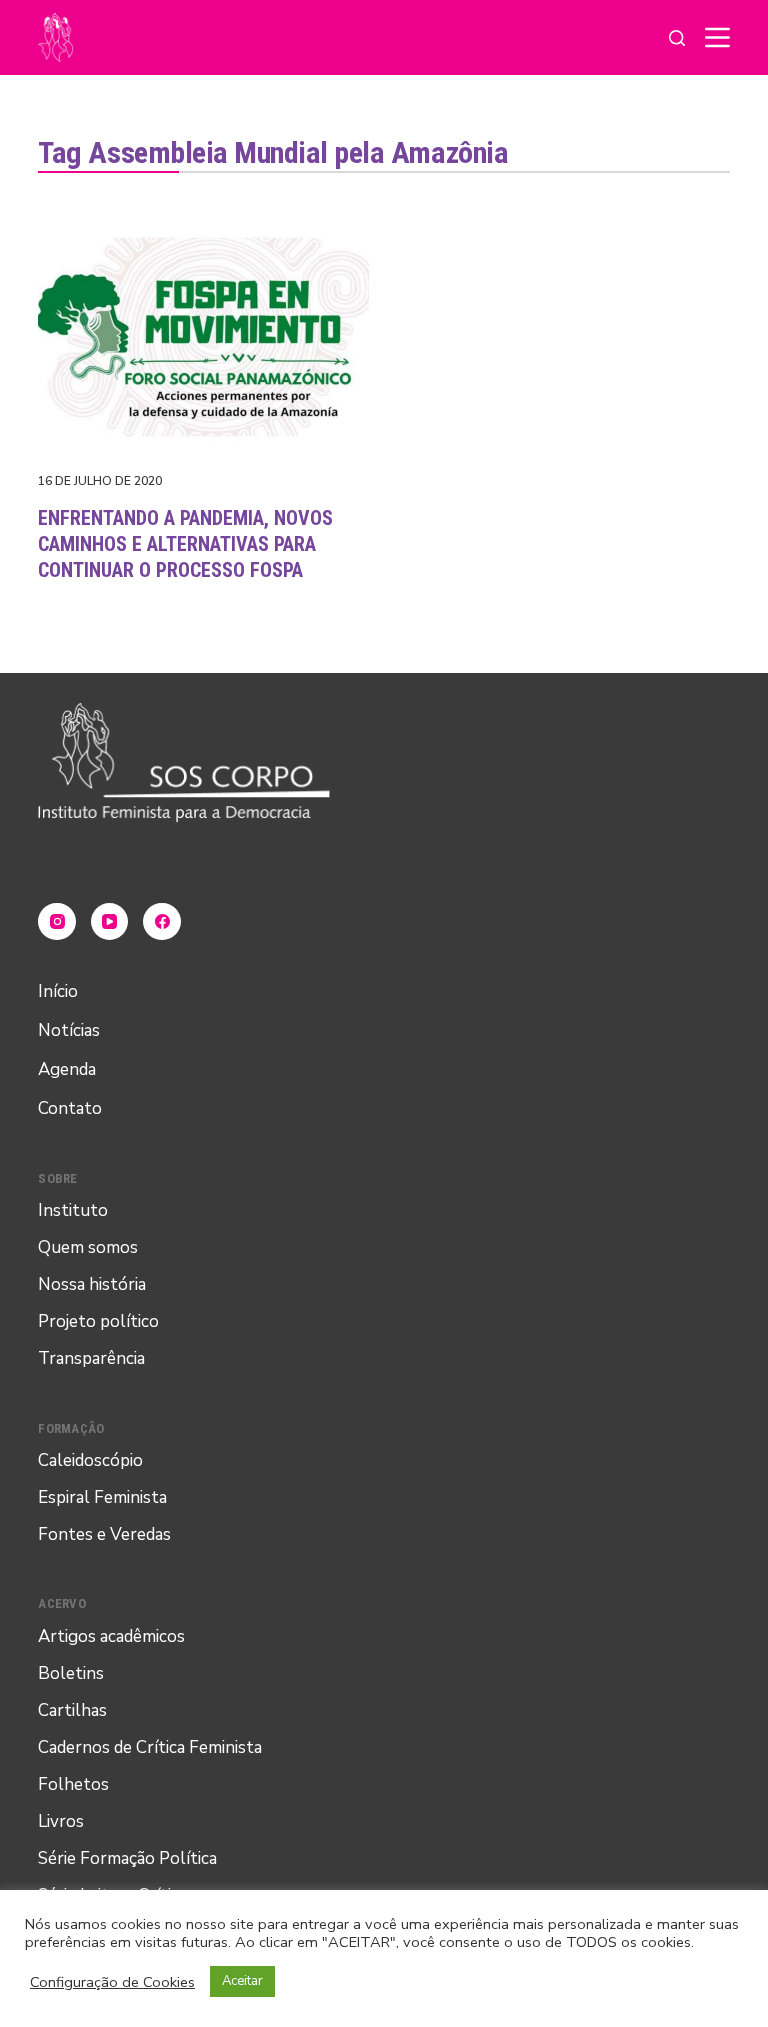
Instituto (73, 1210)
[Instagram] (57, 922)
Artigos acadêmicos (111, 1636)
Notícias (69, 1030)
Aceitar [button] (242, 1981)
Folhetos (73, 1784)
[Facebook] (162, 922)
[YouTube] (110, 922)
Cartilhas (72, 1710)
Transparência (91, 1358)
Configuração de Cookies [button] (112, 1982)
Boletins (71, 1673)
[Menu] (717, 37)
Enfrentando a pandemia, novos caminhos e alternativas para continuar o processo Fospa (185, 544)
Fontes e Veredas (104, 1534)
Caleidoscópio (90, 1460)
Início (58, 991)
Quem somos (88, 1247)
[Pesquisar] (677, 38)
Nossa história (92, 1284)
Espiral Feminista (102, 1497)
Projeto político (98, 1321)
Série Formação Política (127, 1858)
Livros (61, 1821)
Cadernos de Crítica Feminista (150, 1747)
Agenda (67, 1069)
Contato (70, 1108)
